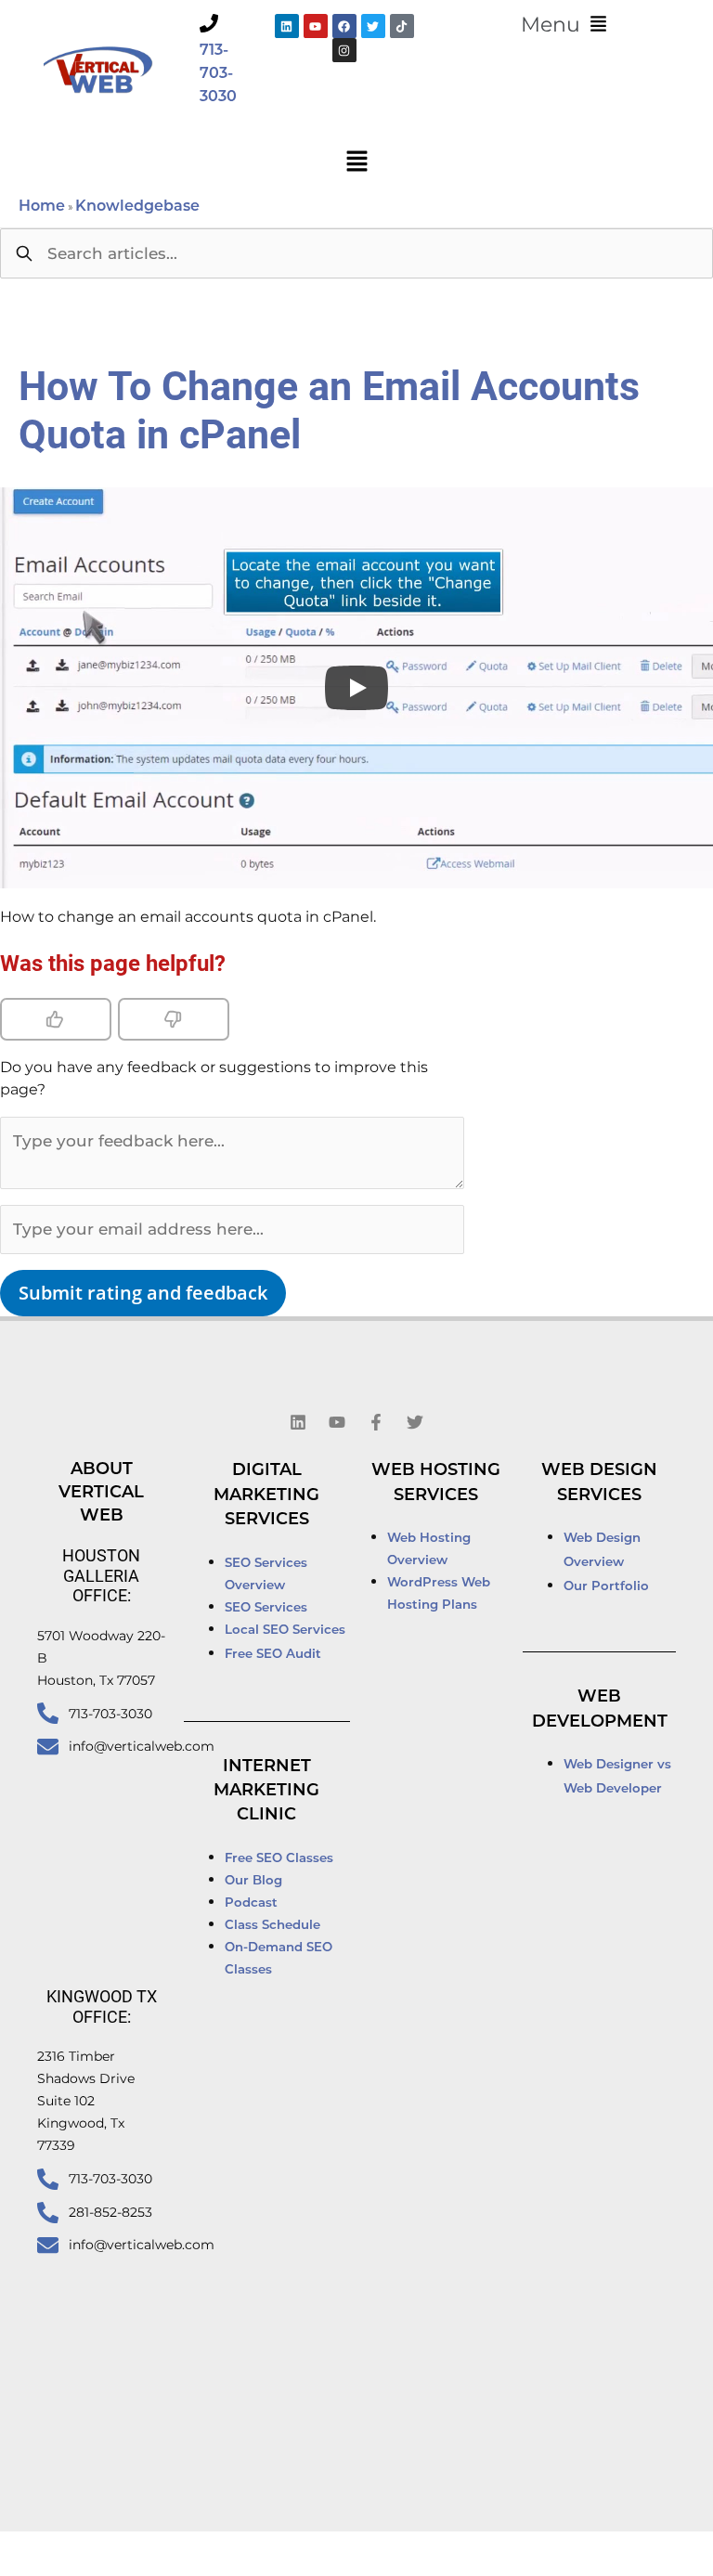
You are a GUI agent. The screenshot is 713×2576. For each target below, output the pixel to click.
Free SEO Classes (279, 1859)
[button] (564, 25)
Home (42, 207)
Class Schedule (272, 1926)
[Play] (356, 688)
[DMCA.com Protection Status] (547, 2554)
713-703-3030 (218, 74)
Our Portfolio (606, 1587)
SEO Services (268, 1608)
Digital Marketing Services (266, 1496)
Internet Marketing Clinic (266, 1792)
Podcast (251, 1903)
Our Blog (253, 1881)
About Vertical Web (101, 1493)
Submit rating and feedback (143, 1293)
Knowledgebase (137, 207)
